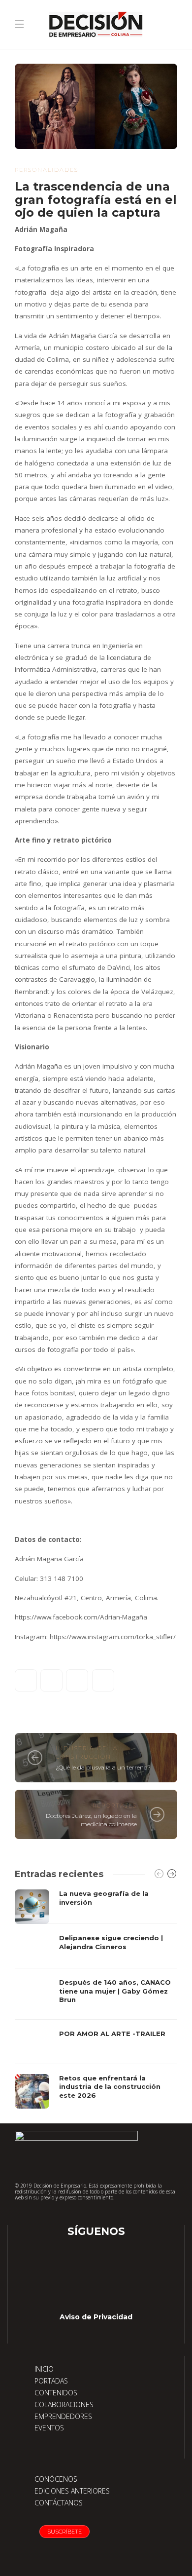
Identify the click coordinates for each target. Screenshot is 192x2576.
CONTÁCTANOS (59, 2503)
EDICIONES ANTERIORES (72, 2491)
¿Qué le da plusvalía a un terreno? (103, 1767)
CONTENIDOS (56, 2393)
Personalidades (47, 170)
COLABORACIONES (64, 2404)
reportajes (115, 1806)
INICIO (44, 2369)
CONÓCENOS (56, 2479)
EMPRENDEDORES (63, 2416)
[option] (96, 1999)
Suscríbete (64, 2532)
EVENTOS (49, 2428)
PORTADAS (51, 2381)
